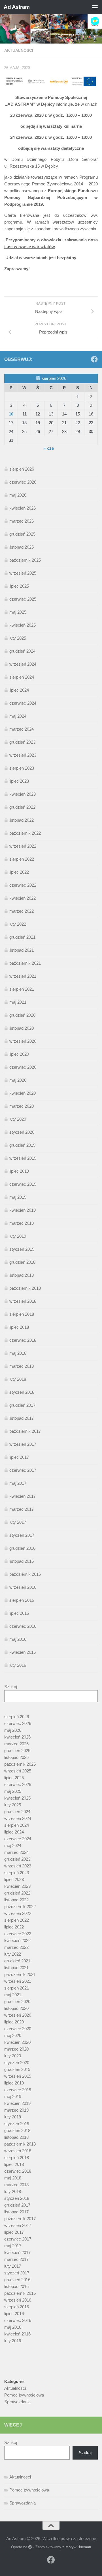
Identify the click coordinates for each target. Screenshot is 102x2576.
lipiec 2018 (19, 1327)
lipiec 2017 (19, 1457)
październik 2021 (25, 963)
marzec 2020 (22, 1106)
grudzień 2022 (22, 807)
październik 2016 (25, 1574)
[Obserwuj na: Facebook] (94, 359)
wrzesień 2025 (23, 573)
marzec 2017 (22, 1509)
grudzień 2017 (22, 1405)
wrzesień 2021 (23, 976)
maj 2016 (18, 1639)
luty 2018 (18, 1379)
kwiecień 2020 (23, 1093)
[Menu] (95, 7)
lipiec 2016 (19, 1613)
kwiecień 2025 (23, 625)
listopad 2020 (22, 1028)
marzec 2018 (22, 1366)
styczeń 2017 (22, 1535)
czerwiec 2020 (23, 1067)
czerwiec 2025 (23, 599)
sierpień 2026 (22, 469)
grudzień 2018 (22, 1262)
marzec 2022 (22, 911)
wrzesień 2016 (23, 1587)
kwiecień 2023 (23, 794)
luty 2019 (18, 1236)
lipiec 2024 (19, 690)
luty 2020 (18, 1119)
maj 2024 (18, 716)
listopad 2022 (22, 820)
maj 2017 (18, 1483)
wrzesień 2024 (23, 664)
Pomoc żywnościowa (24, 2395)
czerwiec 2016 (23, 1626)
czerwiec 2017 (23, 1470)
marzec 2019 (22, 1223)
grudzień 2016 (22, 1548)
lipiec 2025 (19, 586)
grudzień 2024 (22, 651)
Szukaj (11, 1687)
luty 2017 (18, 1522)
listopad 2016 (22, 1561)
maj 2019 (18, 1197)
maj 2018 (18, 1353)
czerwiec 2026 (23, 482)
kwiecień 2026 (23, 508)
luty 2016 (18, 1665)
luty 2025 (18, 638)
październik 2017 (25, 1431)
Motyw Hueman (78, 2547)
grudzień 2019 (22, 1145)
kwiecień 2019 (23, 1210)
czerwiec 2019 (23, 1184)
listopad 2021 (22, 950)
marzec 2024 (22, 729)
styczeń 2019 (22, 1249)
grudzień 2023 (22, 742)
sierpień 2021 (22, 989)
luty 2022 (18, 924)
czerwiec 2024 (23, 703)
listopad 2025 (22, 547)
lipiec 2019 (19, 1171)
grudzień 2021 (22, 937)
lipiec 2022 (19, 872)
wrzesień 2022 (23, 846)
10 (11, 414)
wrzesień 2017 (23, 1444)
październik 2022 (25, 833)
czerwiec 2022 (23, 885)
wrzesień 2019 (23, 1158)
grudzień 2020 (22, 1015)
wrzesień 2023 (23, 755)
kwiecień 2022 (23, 898)
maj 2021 (18, 1002)
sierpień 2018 (22, 1314)
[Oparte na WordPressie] (30, 2547)
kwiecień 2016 (23, 1652)
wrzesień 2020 (23, 1041)
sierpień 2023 (22, 768)
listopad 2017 (22, 1418)
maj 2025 (18, 612)
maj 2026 (18, 495)
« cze (49, 448)
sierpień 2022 (22, 859)
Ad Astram (17, 7)
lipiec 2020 (19, 1054)
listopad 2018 (22, 1275)
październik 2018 (25, 1288)
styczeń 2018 (22, 1392)
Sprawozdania (17, 2402)
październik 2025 (25, 560)
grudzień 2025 (22, 534)
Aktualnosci (19, 50)
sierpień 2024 (22, 677)
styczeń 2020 (22, 1132)
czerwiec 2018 (23, 1340)
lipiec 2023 (19, 781)
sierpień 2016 (22, 1600)
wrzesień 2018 (23, 1301)
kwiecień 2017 (23, 1496)
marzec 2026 (22, 521)
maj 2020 (18, 1080)
